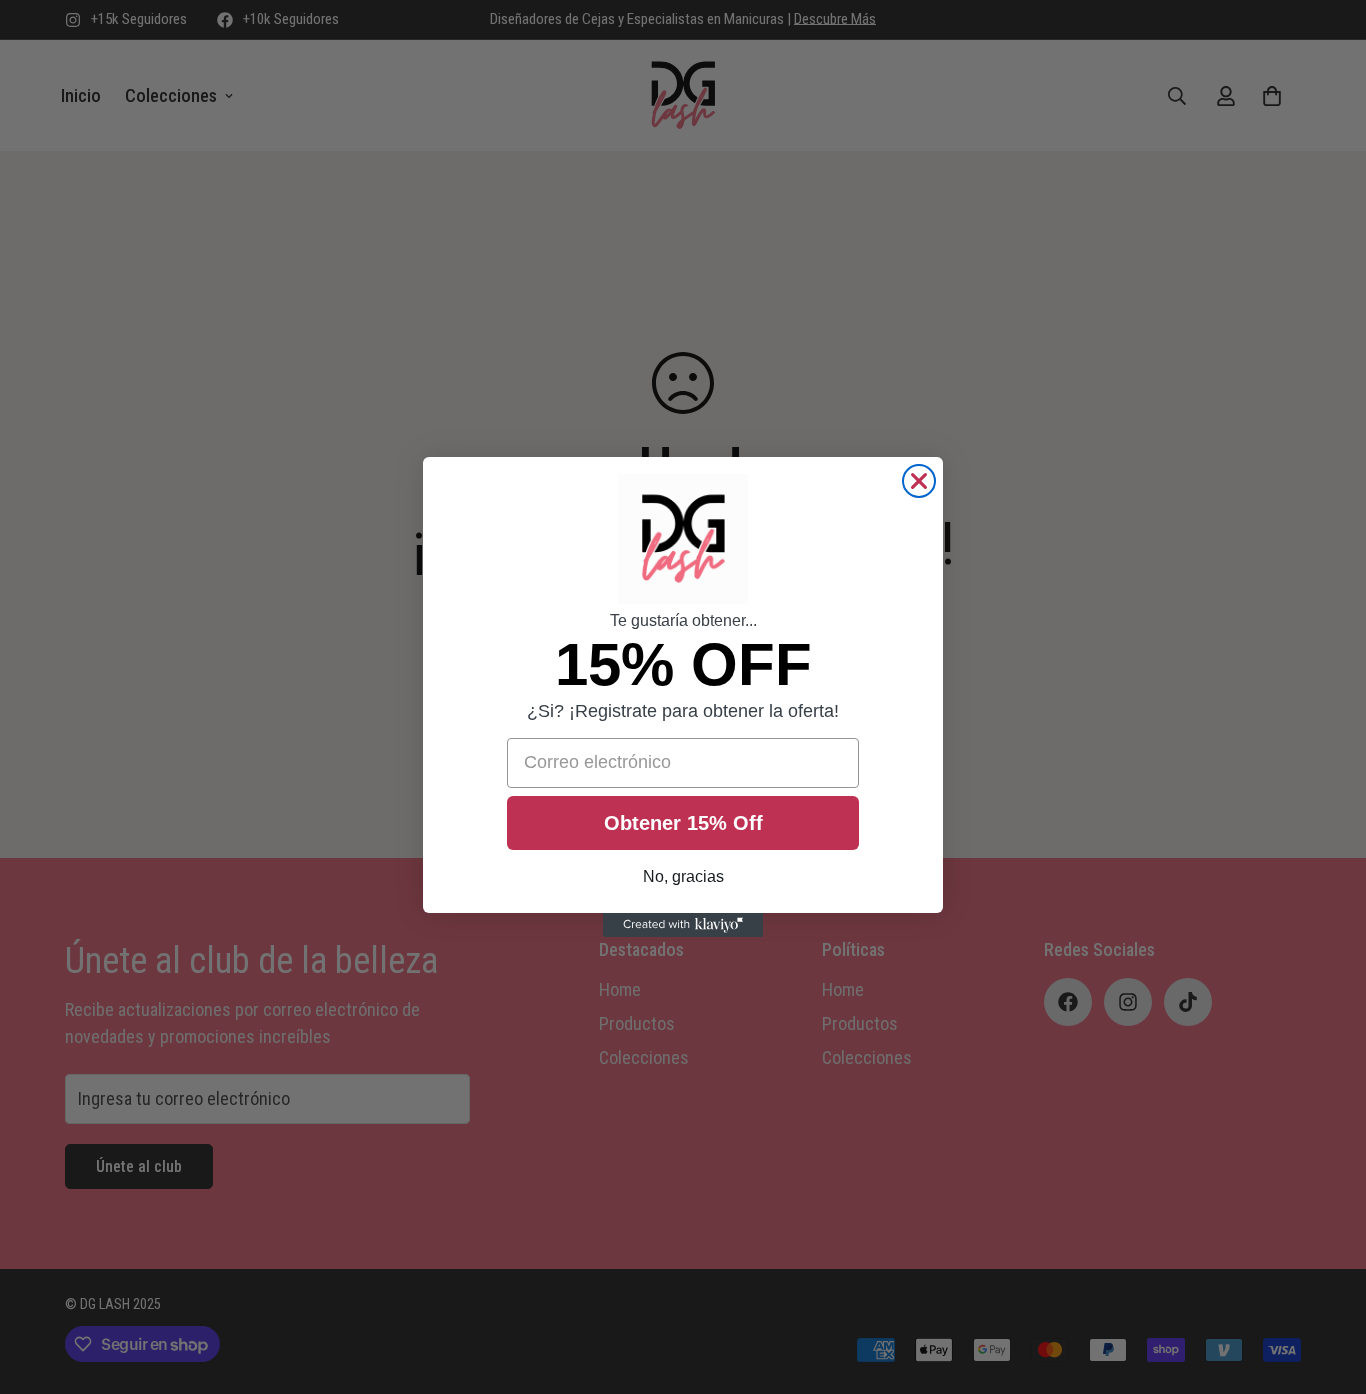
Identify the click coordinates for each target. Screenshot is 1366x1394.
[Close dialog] (919, 481)
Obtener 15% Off (683, 823)
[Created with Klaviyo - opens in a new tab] (683, 925)
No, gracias (683, 876)
